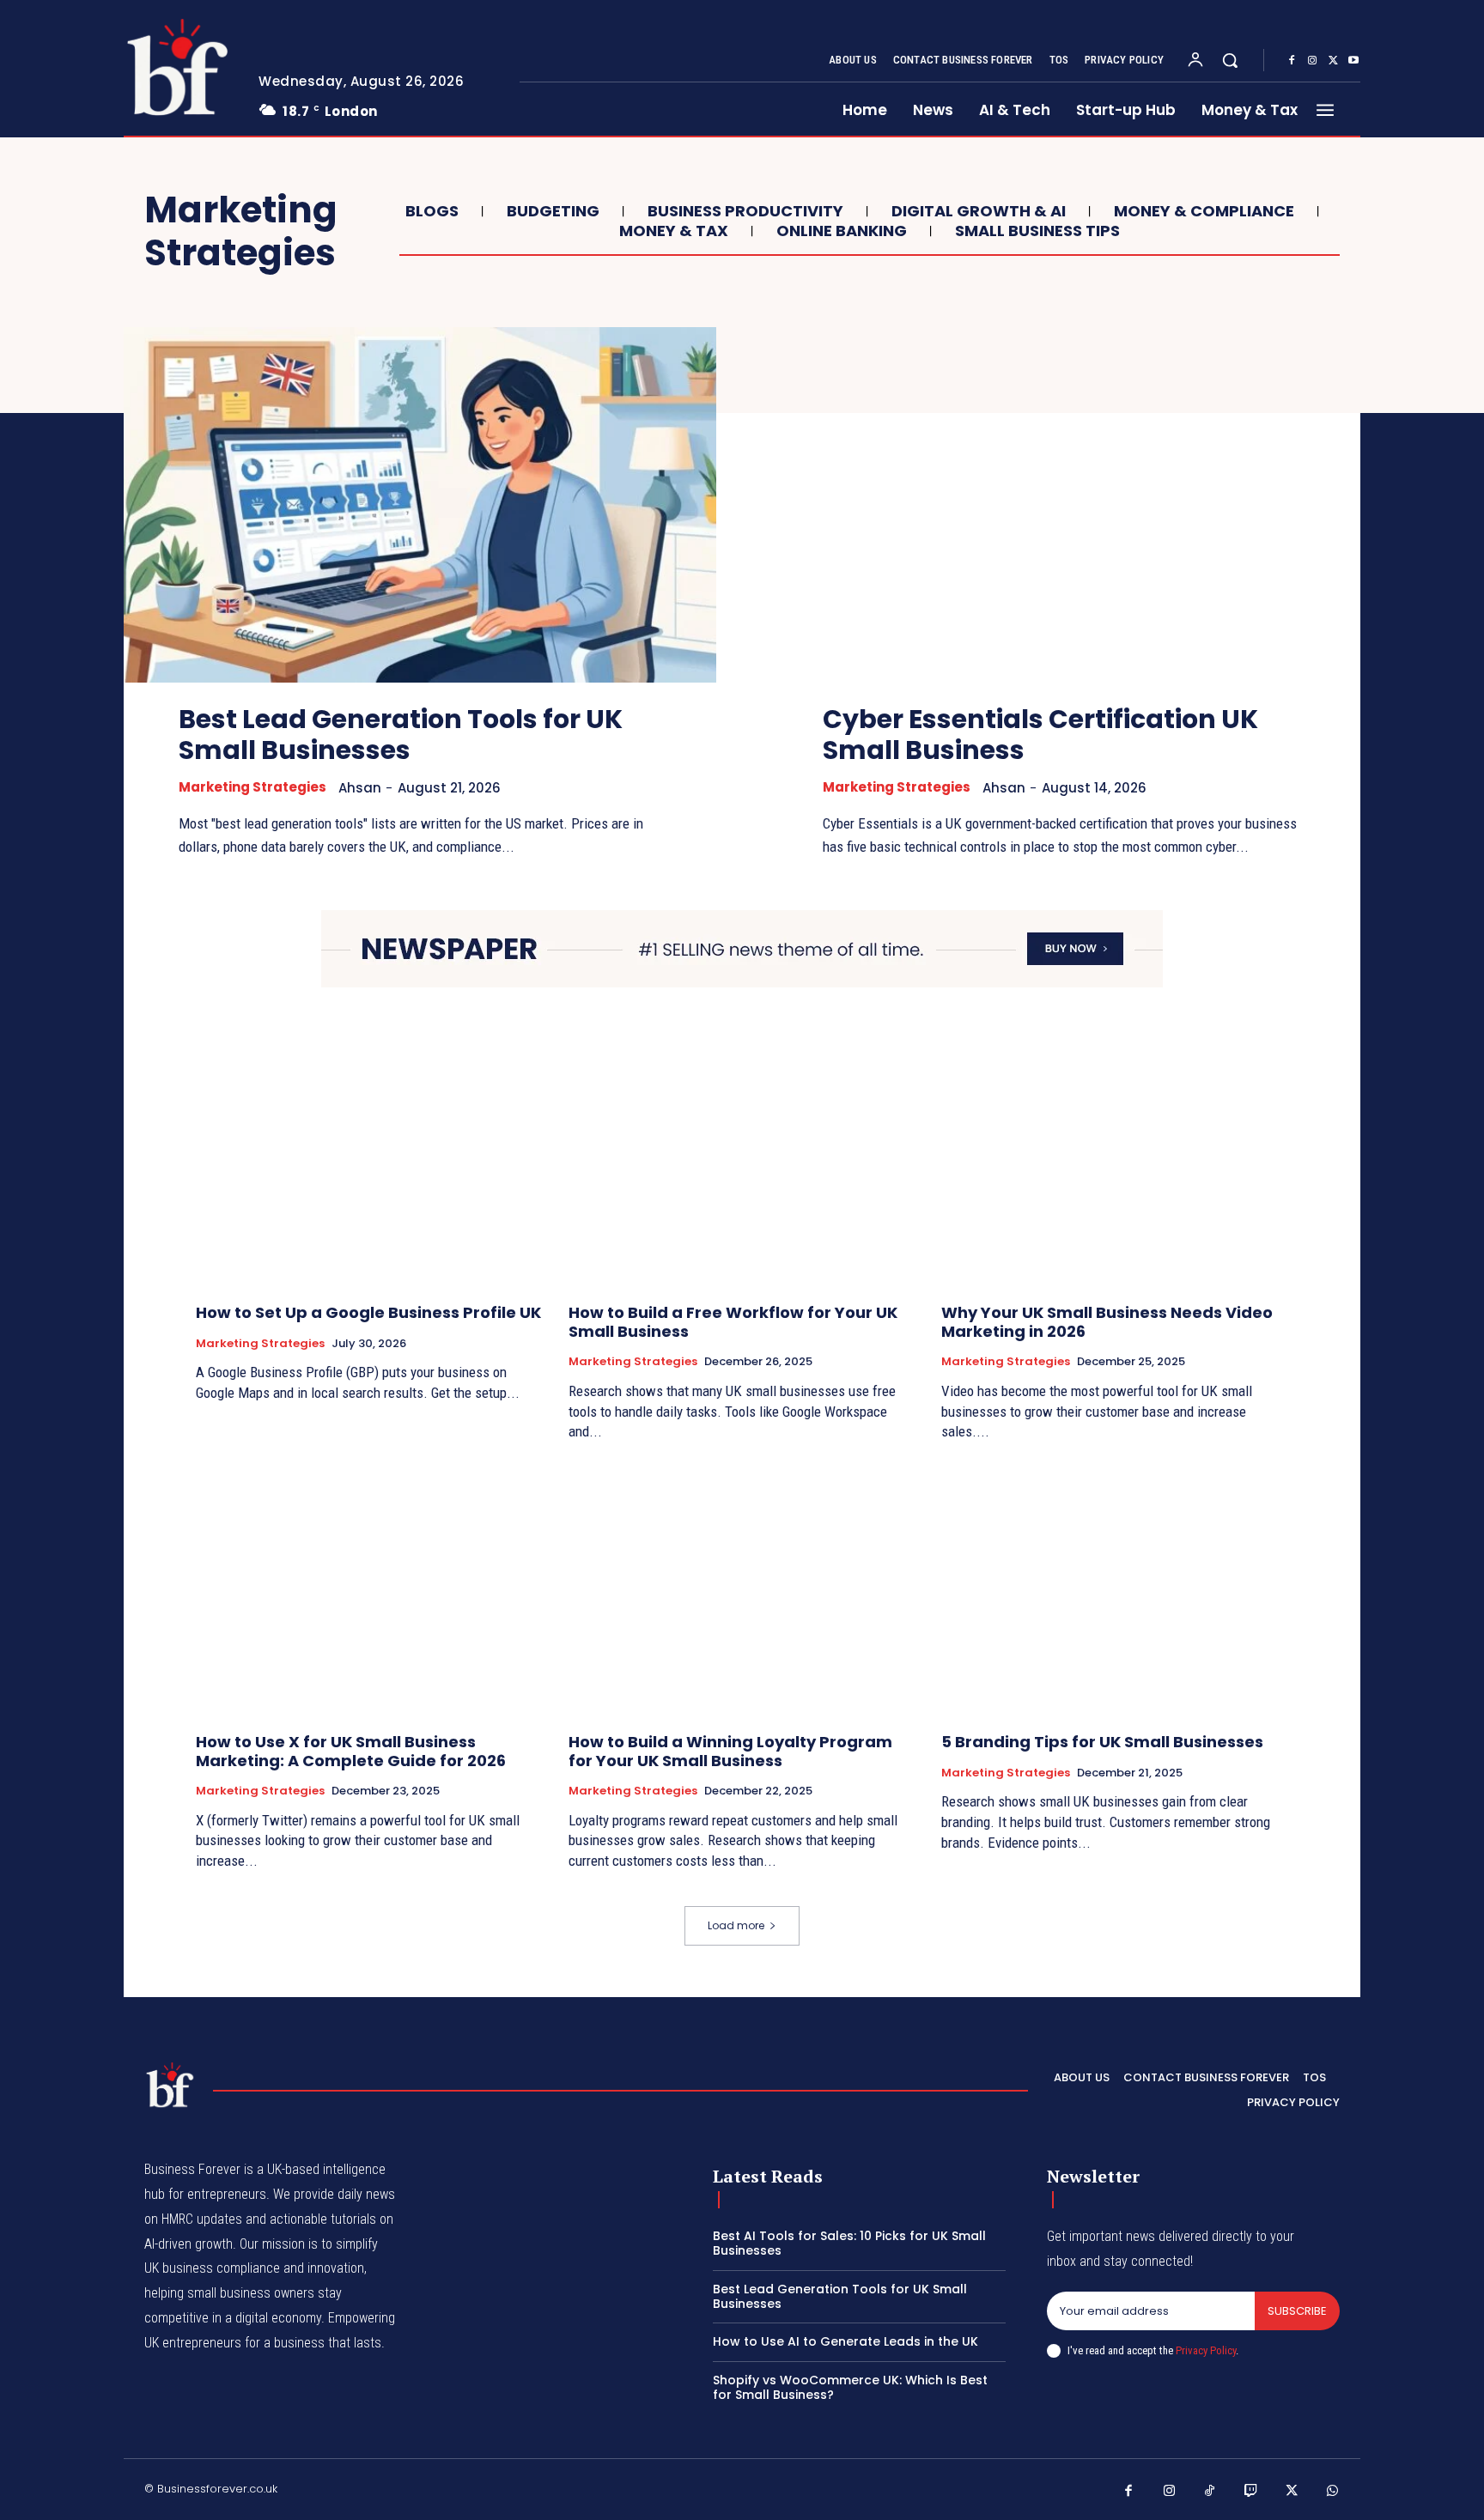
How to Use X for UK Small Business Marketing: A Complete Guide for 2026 (351, 1751)
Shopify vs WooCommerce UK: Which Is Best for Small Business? (850, 2387)
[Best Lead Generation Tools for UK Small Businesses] (420, 505)
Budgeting (553, 211)
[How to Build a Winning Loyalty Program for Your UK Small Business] (742, 1590)
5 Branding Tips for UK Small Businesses (1102, 1742)
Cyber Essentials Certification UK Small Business (1040, 735)
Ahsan (360, 788)
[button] (1230, 60)
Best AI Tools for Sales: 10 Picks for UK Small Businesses (849, 2243)
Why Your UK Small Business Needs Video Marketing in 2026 (1107, 1322)
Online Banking (842, 231)
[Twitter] (1333, 61)
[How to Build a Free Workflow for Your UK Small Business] (742, 1160)
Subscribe (1297, 2311)
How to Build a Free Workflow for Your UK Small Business (733, 1322)
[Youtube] (1353, 61)
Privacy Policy (1206, 2350)
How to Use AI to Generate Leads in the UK (845, 2341)
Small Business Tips (1037, 231)
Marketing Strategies (252, 787)
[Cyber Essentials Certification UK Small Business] (1064, 505)
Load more (736, 1925)
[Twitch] (1251, 2492)
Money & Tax (674, 231)
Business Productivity (745, 211)
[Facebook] (1292, 61)
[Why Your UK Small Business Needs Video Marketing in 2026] (1115, 1160)
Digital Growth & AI (979, 211)
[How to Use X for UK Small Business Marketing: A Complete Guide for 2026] (369, 1590)
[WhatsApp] (1333, 2492)
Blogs (432, 211)
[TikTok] (1210, 2492)
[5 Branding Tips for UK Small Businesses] (1115, 1590)
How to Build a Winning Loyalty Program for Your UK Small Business (730, 1751)
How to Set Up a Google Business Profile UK (368, 1312)
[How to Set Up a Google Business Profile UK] (369, 1160)
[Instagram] (1312, 61)
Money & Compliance (1204, 211)
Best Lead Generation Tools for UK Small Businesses (401, 735)
